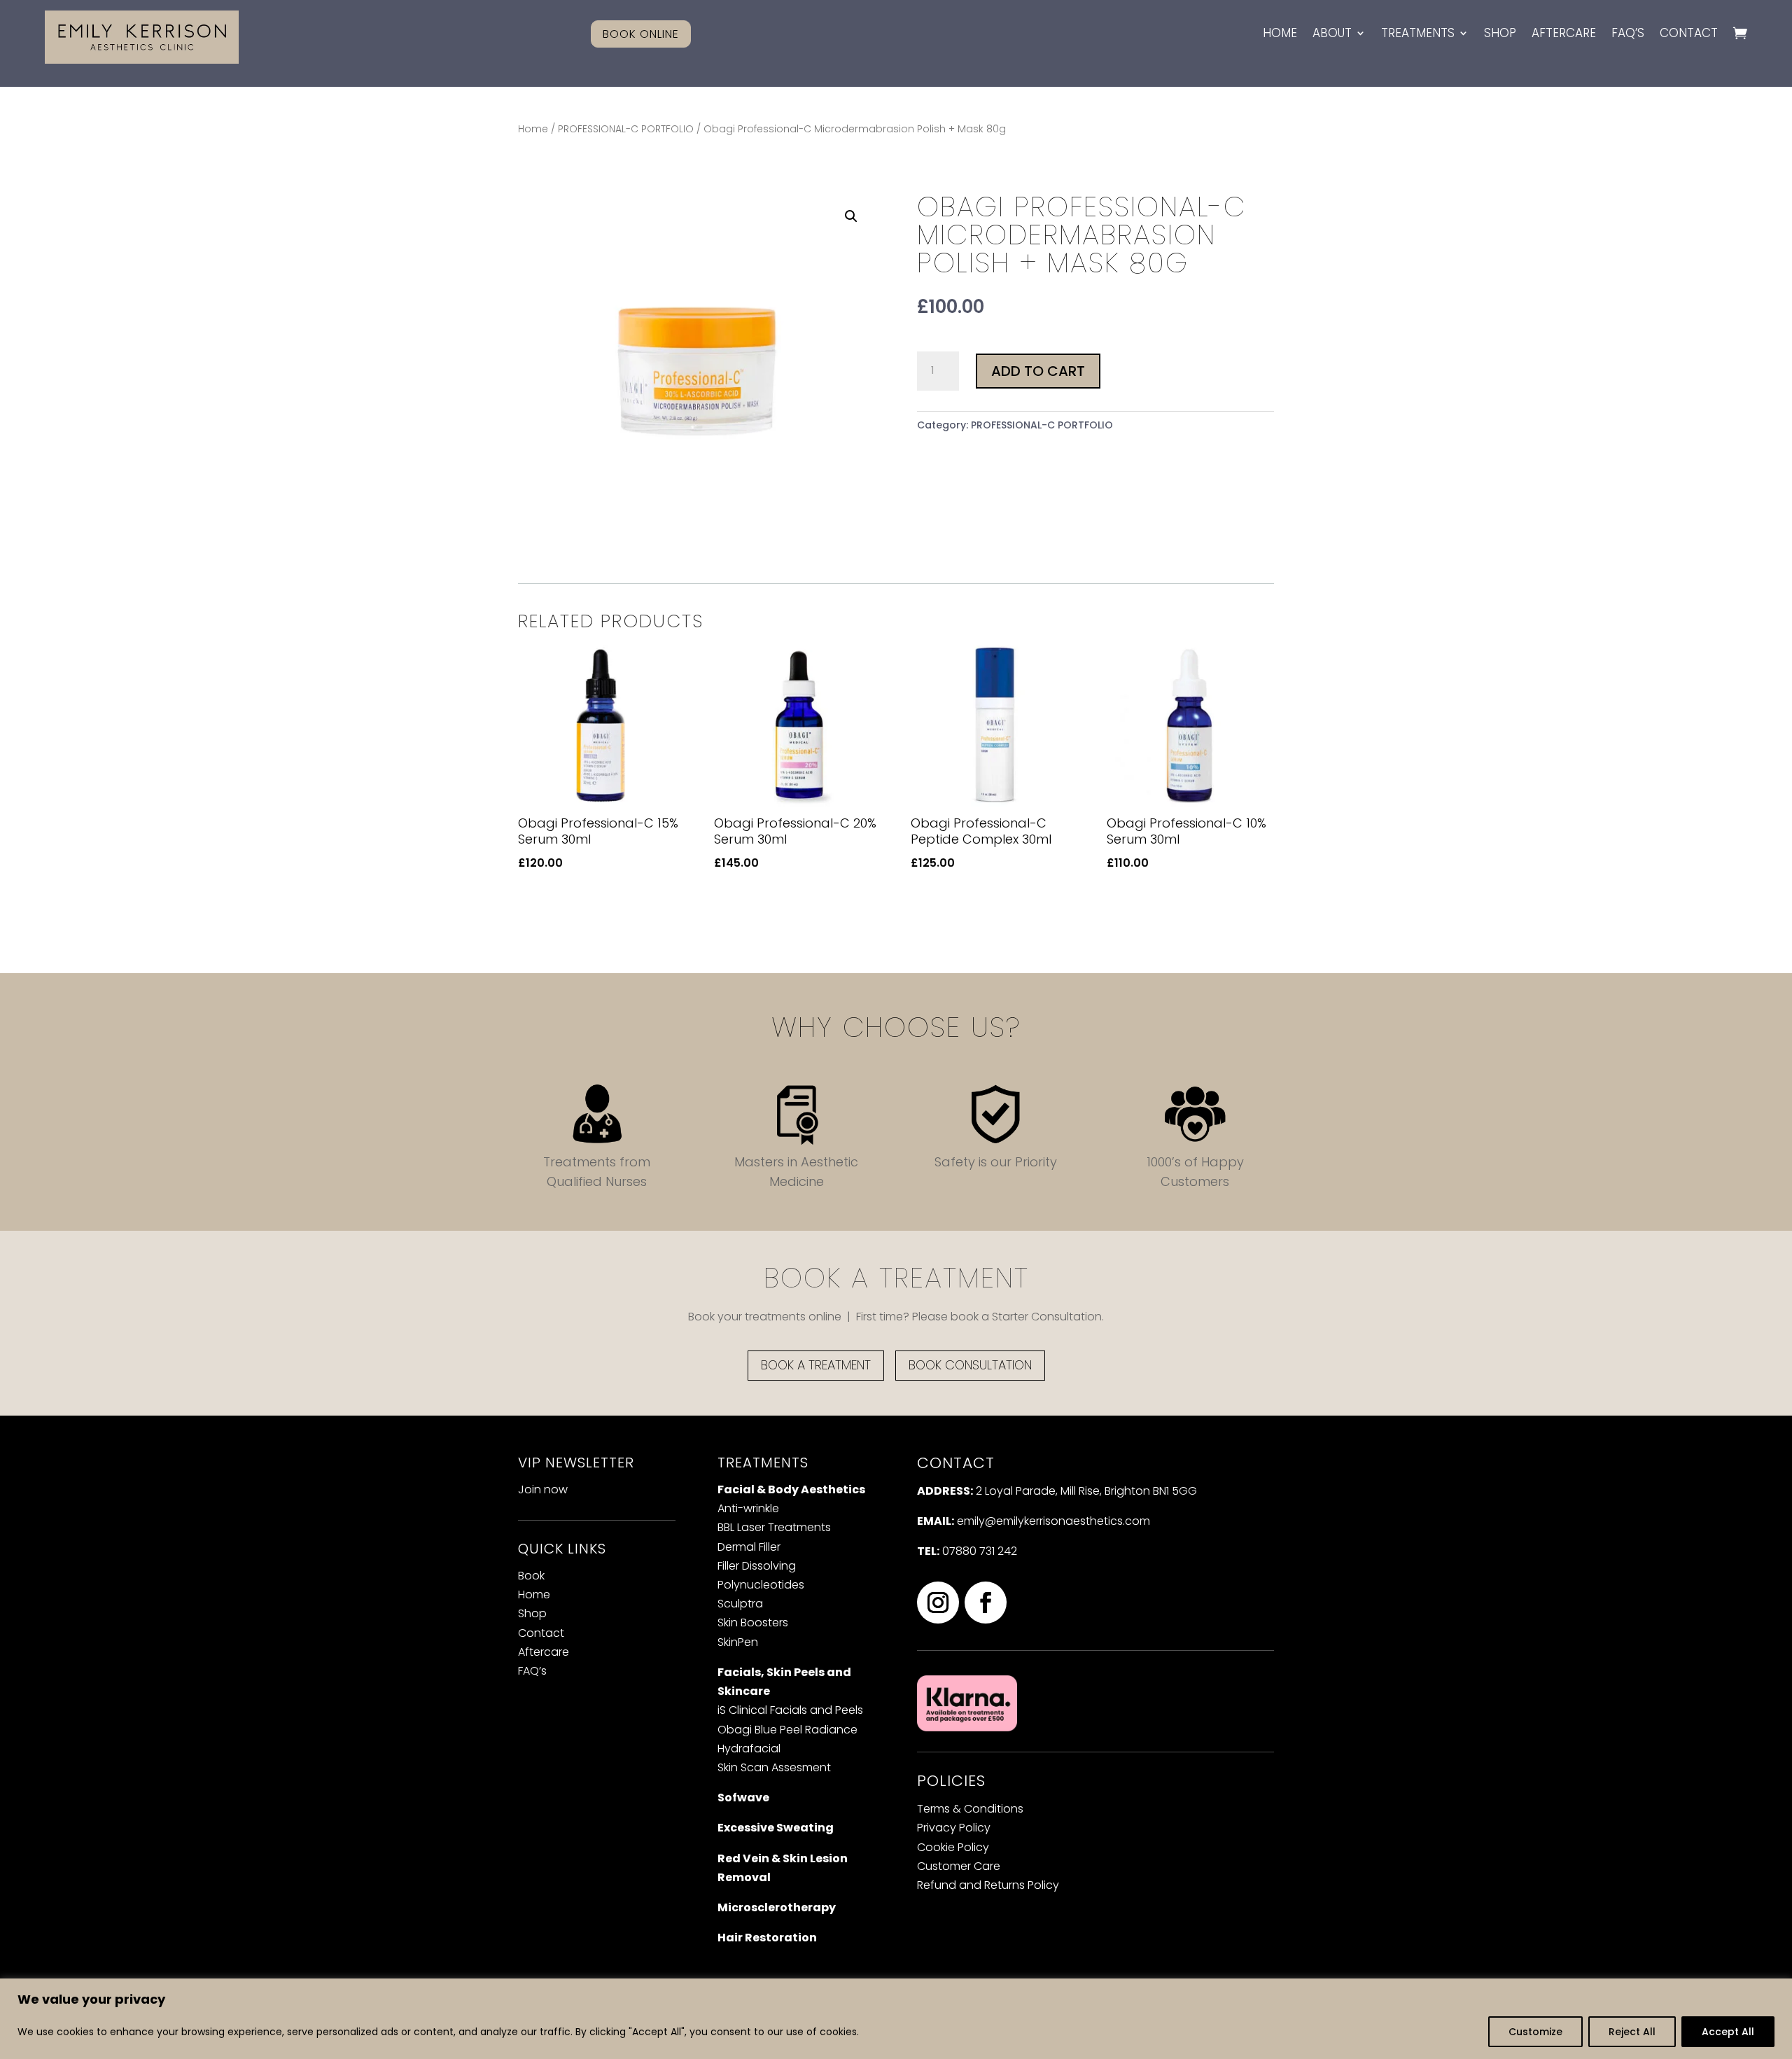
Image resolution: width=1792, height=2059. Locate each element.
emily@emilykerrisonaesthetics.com (1053, 1521)
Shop (1500, 34)
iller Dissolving (757, 1566)
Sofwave (743, 1798)
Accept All (1728, 2032)
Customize (1535, 2032)
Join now (543, 1489)
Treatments (1418, 34)
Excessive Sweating (776, 1828)
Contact (1689, 34)
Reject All (1632, 2032)
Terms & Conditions (970, 1809)
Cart (1740, 39)
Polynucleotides (761, 1585)
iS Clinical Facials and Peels (790, 1710)
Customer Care (959, 1866)
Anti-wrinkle (748, 1508)
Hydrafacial (749, 1749)
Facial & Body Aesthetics (791, 1489)
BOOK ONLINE (641, 34)
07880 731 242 (980, 1551)
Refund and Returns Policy (988, 1885)
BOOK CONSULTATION (970, 1365)
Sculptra (740, 1604)
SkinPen (738, 1642)
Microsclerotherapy (777, 1907)
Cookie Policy (953, 1847)
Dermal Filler (749, 1547)
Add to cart (1038, 371)
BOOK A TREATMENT (816, 1365)
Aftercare (1564, 34)
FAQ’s (1628, 34)
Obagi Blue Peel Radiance (787, 1730)
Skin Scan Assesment (774, 1767)
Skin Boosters (753, 1622)
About (1332, 34)
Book (531, 1576)
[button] (851, 216)
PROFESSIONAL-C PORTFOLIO (626, 129)
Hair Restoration (767, 1938)
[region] (896, 2019)
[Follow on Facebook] (986, 1603)
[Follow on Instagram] (938, 1603)
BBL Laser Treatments (774, 1527)
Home (1280, 34)
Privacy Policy (954, 1828)
